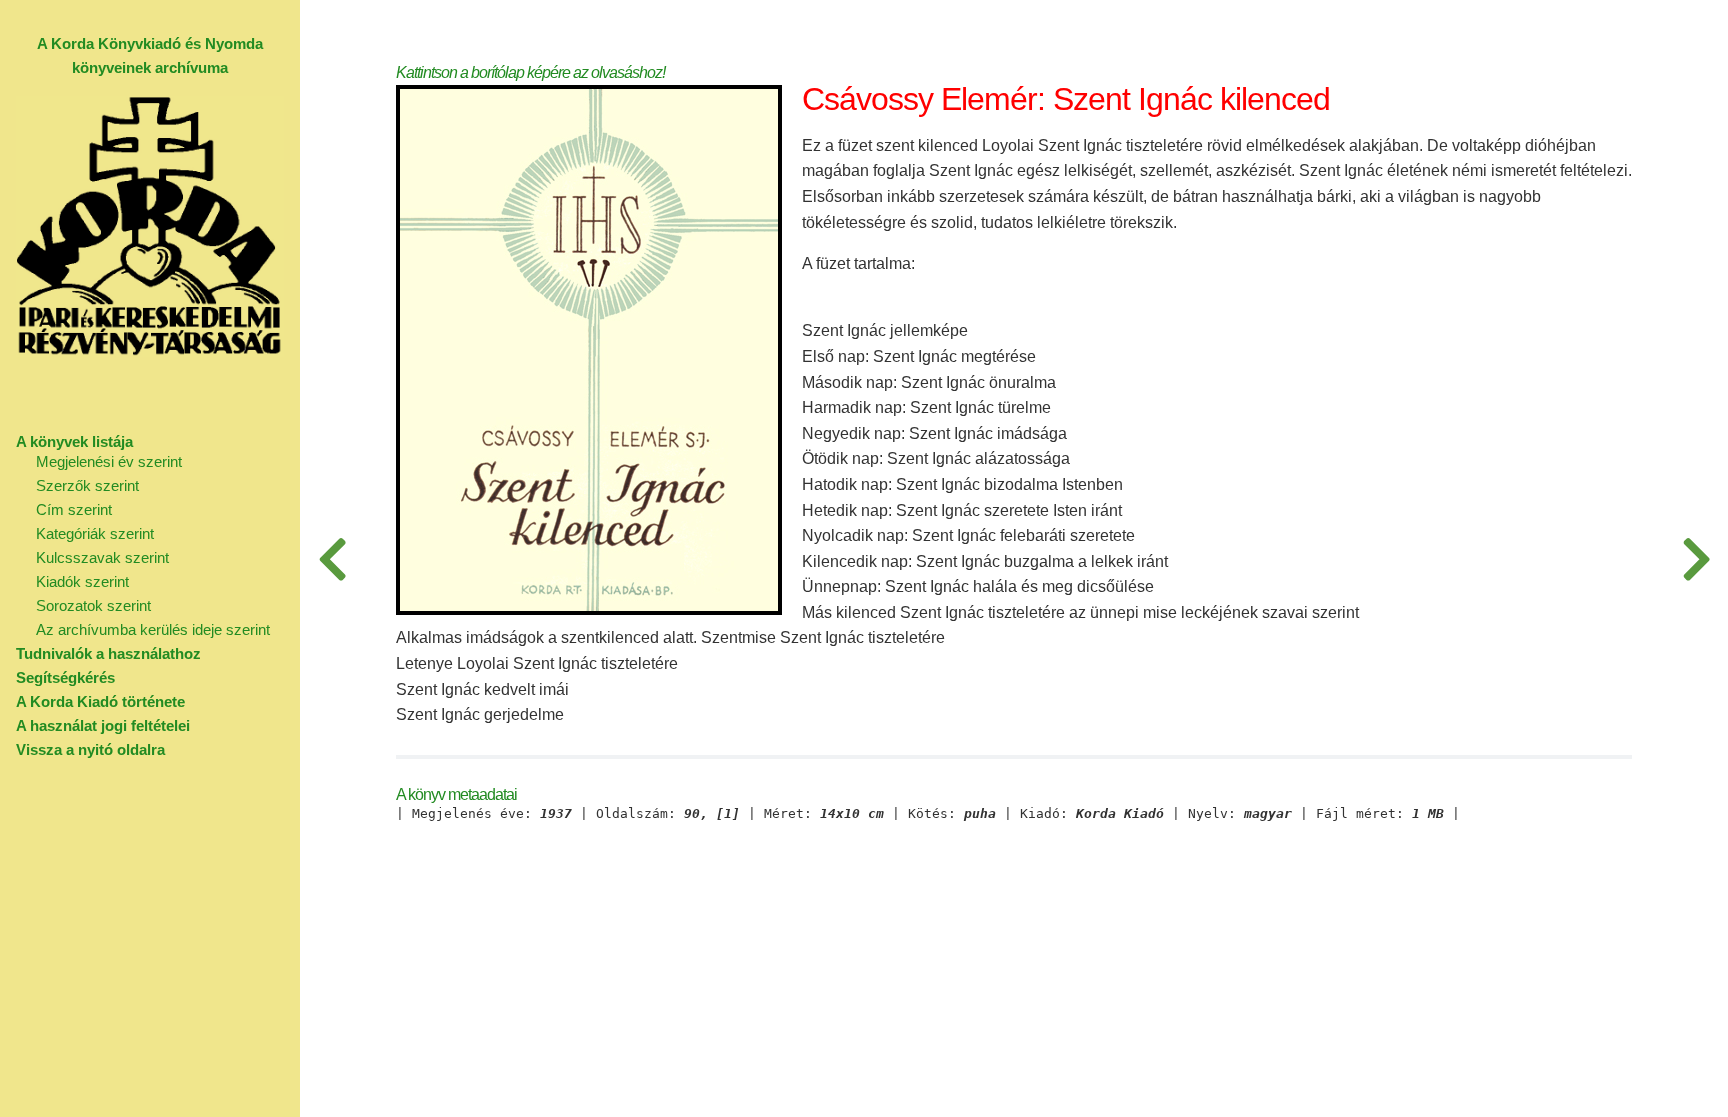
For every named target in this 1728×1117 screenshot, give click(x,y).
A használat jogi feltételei (103, 725)
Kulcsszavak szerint (102, 557)
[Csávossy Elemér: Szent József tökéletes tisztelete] (1696, 558)
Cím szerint (74, 509)
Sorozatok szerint (93, 605)
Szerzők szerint (87, 485)
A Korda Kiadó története (100, 701)
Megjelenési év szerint (109, 461)
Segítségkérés (65, 677)
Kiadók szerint (82, 581)
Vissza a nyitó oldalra (90, 749)
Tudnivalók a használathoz (108, 653)
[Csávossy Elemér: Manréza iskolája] (332, 558)
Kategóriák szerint (95, 533)
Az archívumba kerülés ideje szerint (153, 629)
